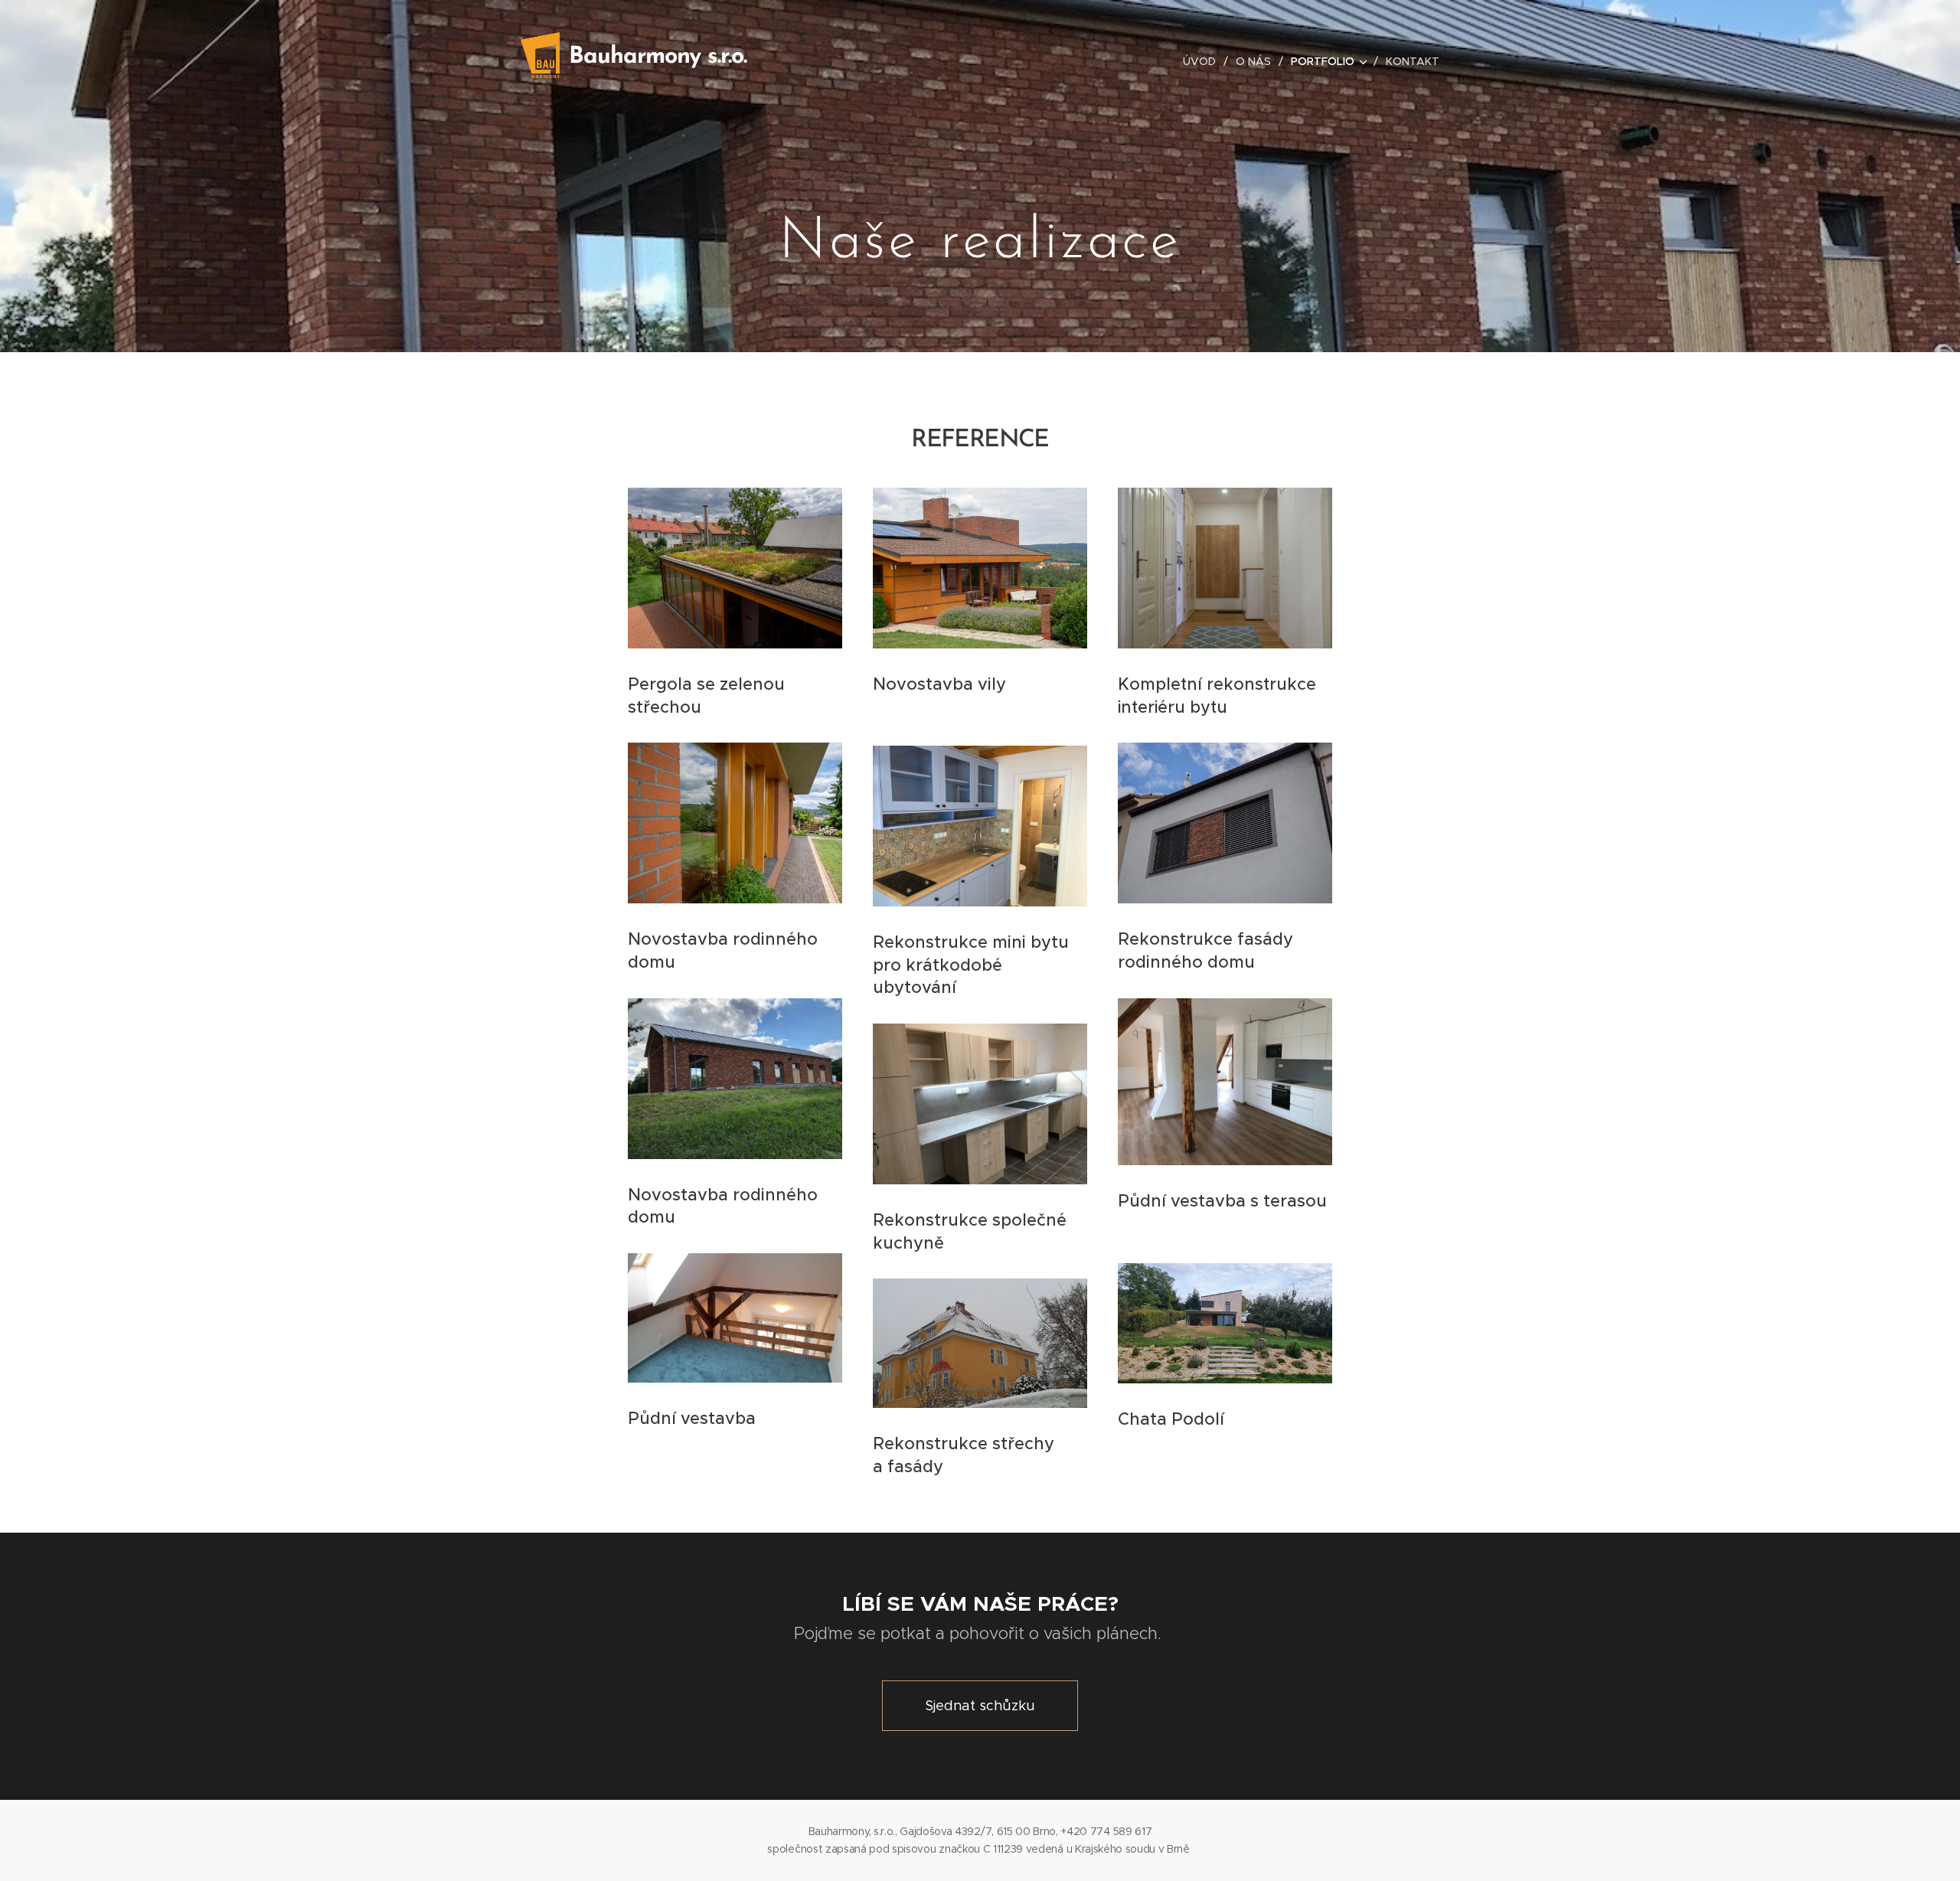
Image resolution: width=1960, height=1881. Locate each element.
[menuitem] (1204, 61)
